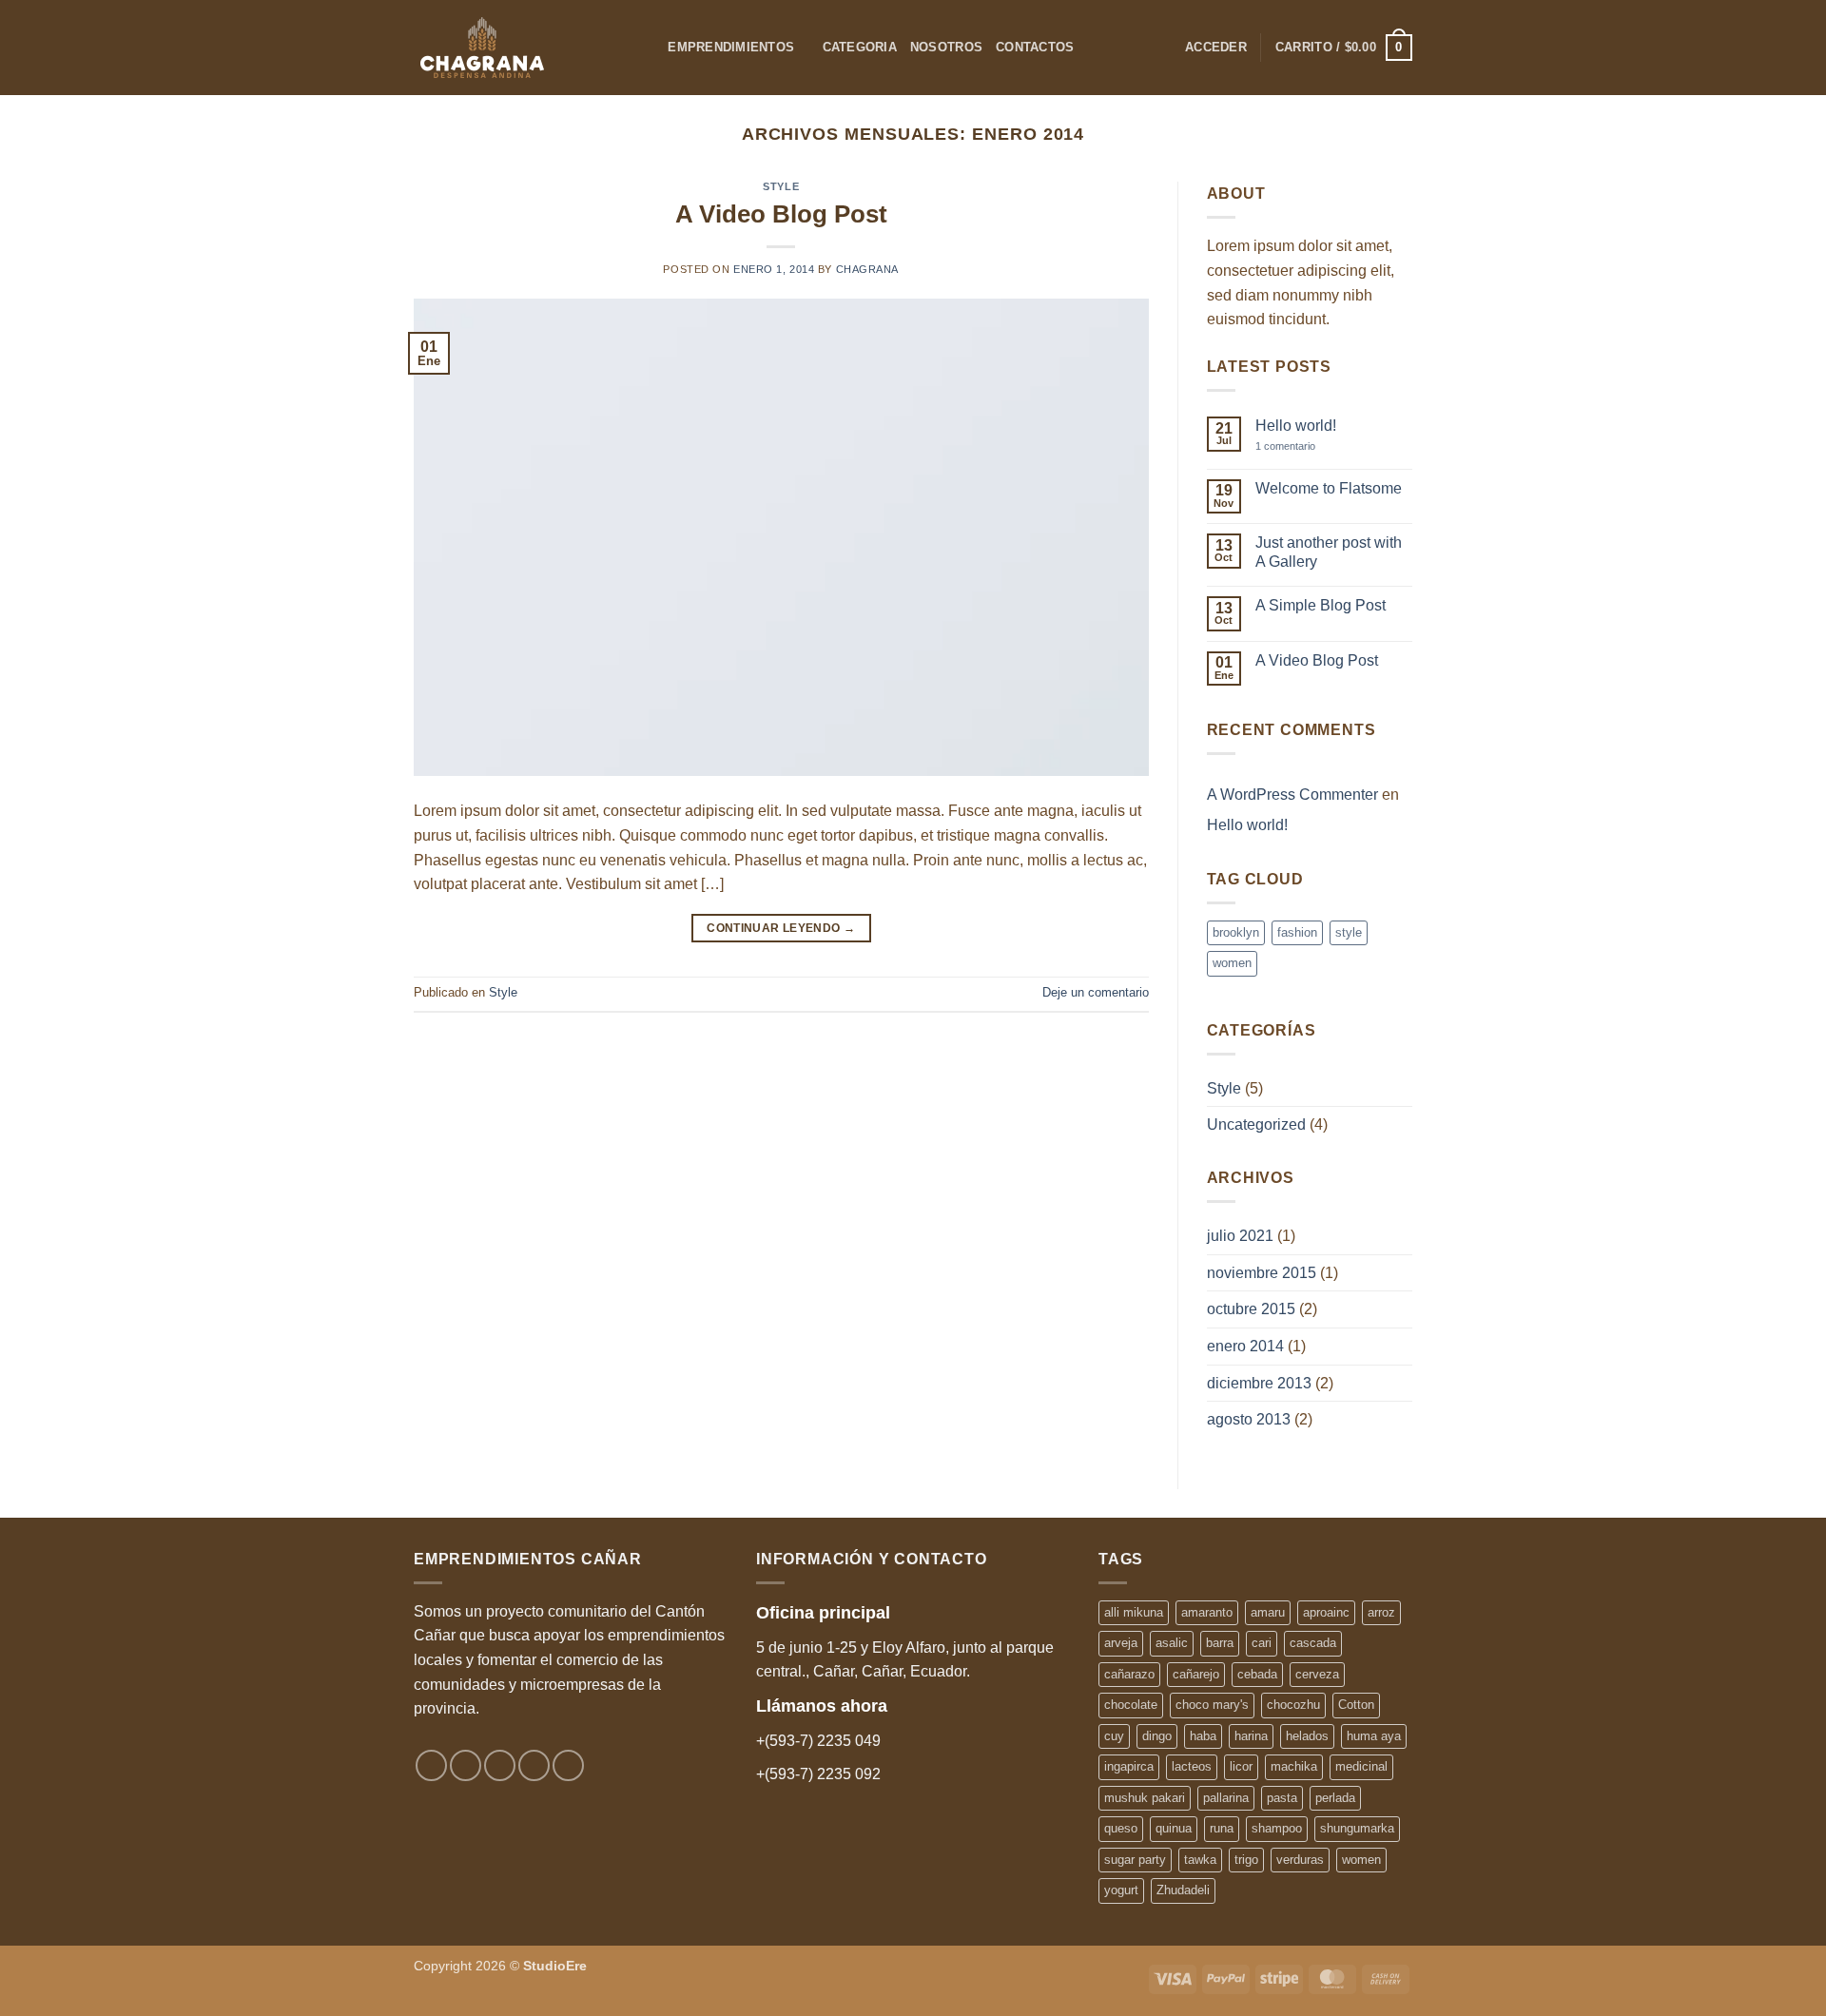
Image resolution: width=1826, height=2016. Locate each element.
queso (1121, 1828)
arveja (1121, 1643)
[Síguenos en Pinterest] (568, 1765)
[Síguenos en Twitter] (500, 1765)
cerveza (1317, 1674)
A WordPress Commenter (1292, 795)
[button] (1216, 48)
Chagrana (867, 269)
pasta (1282, 1798)
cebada (1257, 1674)
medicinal (1361, 1766)
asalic (1172, 1643)
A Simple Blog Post (1321, 605)
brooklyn (1236, 932)
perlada (1335, 1798)
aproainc (1326, 1612)
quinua (1174, 1828)
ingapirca (1129, 1766)
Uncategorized (1256, 1124)
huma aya (1374, 1736)
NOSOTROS (946, 47)
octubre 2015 (1251, 1309)
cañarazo (1129, 1674)
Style (781, 186)
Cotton (1356, 1705)
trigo (1246, 1860)
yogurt (1121, 1890)
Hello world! (1296, 426)
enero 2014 (1245, 1346)
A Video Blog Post (781, 214)
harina (1251, 1736)
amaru (1268, 1612)
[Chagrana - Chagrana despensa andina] (513, 48)
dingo (1157, 1736)
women (1232, 963)
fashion (1297, 932)
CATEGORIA (860, 47)
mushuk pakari (1145, 1798)
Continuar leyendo (781, 928)
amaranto (1207, 1612)
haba (1203, 1736)
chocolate (1131, 1705)
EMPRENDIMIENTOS (731, 47)
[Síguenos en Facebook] (431, 1765)
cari (1262, 1643)
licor (1241, 1766)
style (1349, 932)
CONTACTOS (1035, 47)
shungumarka (1357, 1828)
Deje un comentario (1096, 992)
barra (1220, 1643)
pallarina (1226, 1798)
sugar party (1135, 1860)
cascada (1313, 1643)
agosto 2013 (1249, 1419)
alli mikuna (1134, 1612)
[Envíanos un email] (534, 1765)
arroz (1381, 1612)
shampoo (1277, 1828)
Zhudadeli (1183, 1890)
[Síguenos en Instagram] (466, 1765)
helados (1307, 1736)
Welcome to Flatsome (1329, 488)
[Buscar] (647, 48)
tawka (1200, 1860)
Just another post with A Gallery (1329, 552)
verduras (1300, 1860)
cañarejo (1196, 1674)
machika (1294, 1766)
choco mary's (1212, 1705)
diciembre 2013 (1259, 1383)
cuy (1114, 1736)
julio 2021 (1240, 1236)
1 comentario (1299, 446)
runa (1222, 1828)
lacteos (1192, 1766)
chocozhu (1293, 1705)
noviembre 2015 (1262, 1273)
